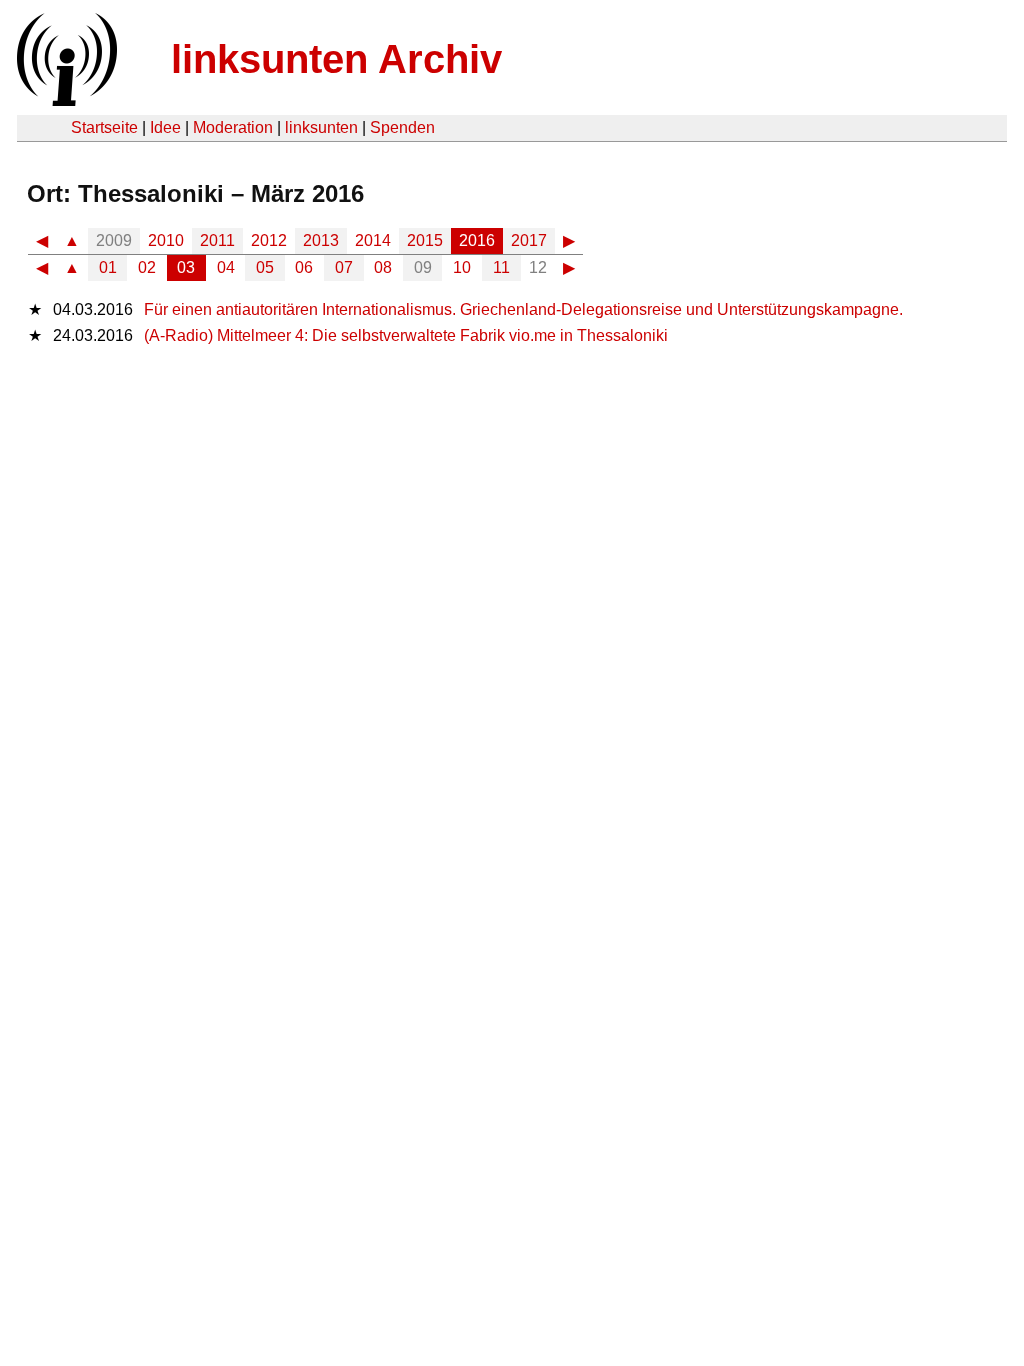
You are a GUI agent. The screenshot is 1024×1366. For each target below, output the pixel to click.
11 (501, 267)
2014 (373, 240)
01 (108, 267)
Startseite (104, 127)
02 (147, 267)
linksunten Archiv (336, 59)
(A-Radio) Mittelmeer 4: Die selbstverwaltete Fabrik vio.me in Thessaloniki (406, 335)
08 (383, 267)
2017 (529, 240)
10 (462, 267)
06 (304, 267)
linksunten (321, 127)
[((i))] (65, 100)
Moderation (233, 127)
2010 (166, 240)
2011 (217, 240)
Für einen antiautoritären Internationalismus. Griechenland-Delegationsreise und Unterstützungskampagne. (523, 309)
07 (344, 267)
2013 (321, 240)
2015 (425, 240)
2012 (269, 240)
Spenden (402, 127)
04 (226, 267)
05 (265, 267)
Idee (165, 127)
